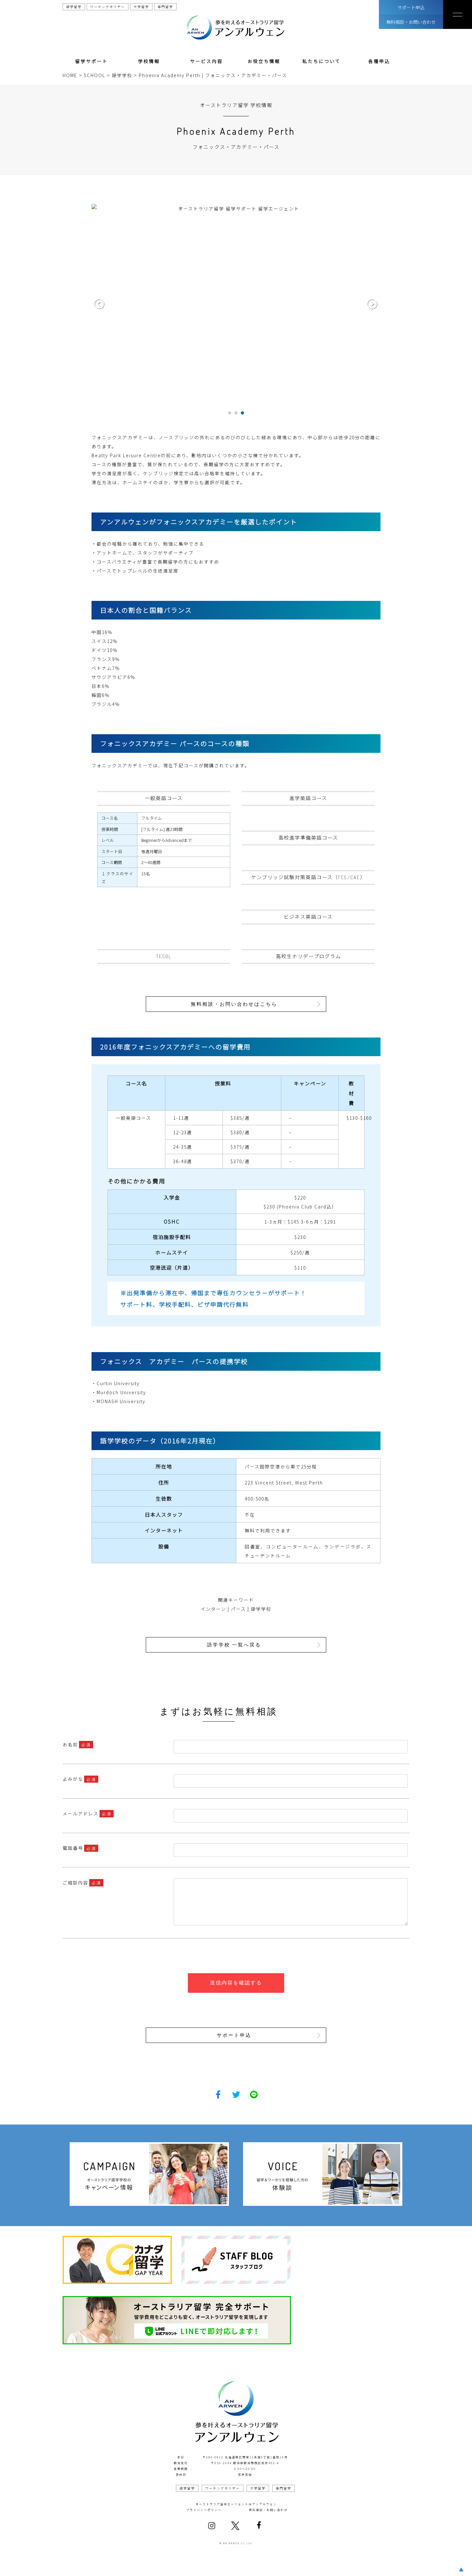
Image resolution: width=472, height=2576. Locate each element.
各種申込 (379, 61)
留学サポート (92, 61)
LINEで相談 (287, 2565)
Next (372, 304)
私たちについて (322, 61)
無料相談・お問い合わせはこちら (234, 1004)
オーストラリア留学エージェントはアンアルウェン (236, 2504)
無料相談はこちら (191, 2565)
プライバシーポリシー (204, 2510)
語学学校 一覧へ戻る (234, 1645)
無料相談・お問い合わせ (411, 22)
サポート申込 (411, 7)
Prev (100, 304)
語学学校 (261, 1609)
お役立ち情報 (264, 61)
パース (238, 1609)
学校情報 (149, 61)
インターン (213, 1609)
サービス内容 (206, 61)
